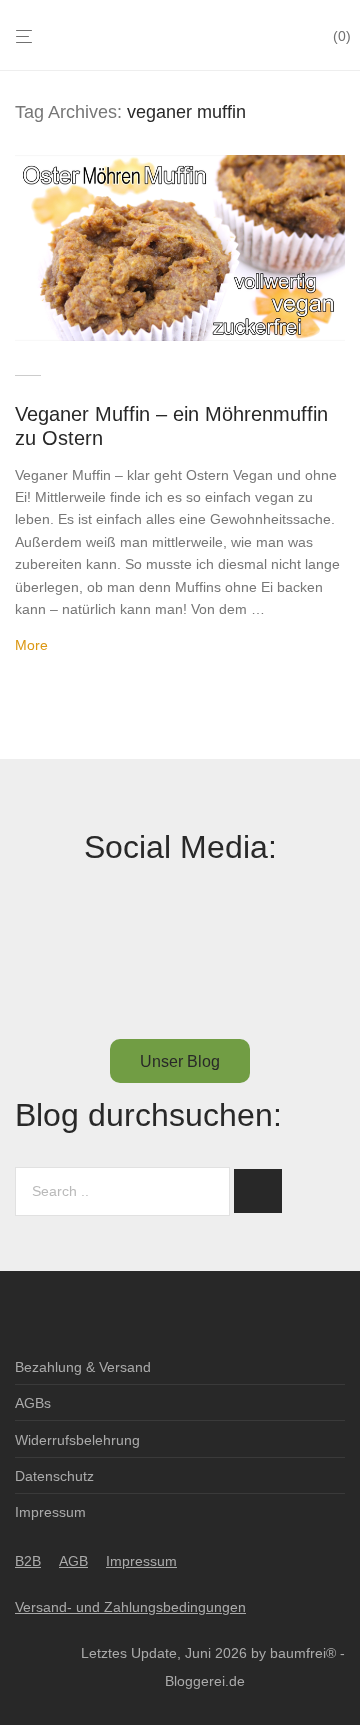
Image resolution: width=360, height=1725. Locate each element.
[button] (258, 1191)
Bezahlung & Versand (83, 1367)
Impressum (50, 1512)
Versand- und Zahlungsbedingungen (130, 1607)
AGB (73, 1561)
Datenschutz (54, 1476)
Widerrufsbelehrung (77, 1440)
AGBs (33, 1403)
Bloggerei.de (205, 1681)
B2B (28, 1561)
